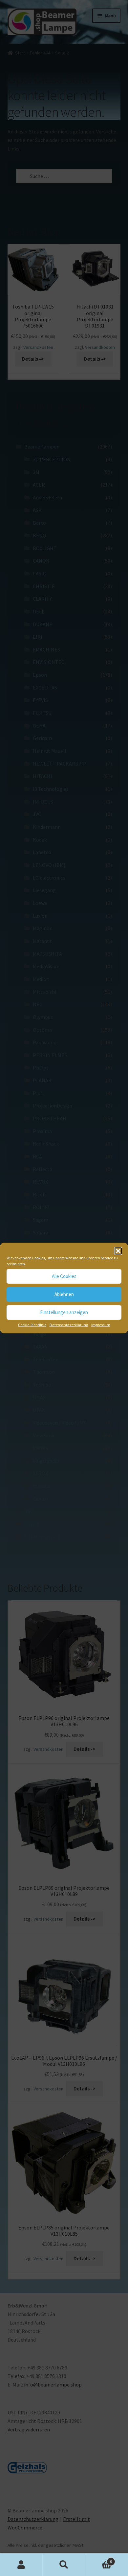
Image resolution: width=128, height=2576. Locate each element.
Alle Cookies (64, 1276)
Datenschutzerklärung (69, 1324)
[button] (118, 1251)
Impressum (101, 1324)
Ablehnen (64, 1294)
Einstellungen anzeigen (64, 1312)
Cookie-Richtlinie (32, 1324)
